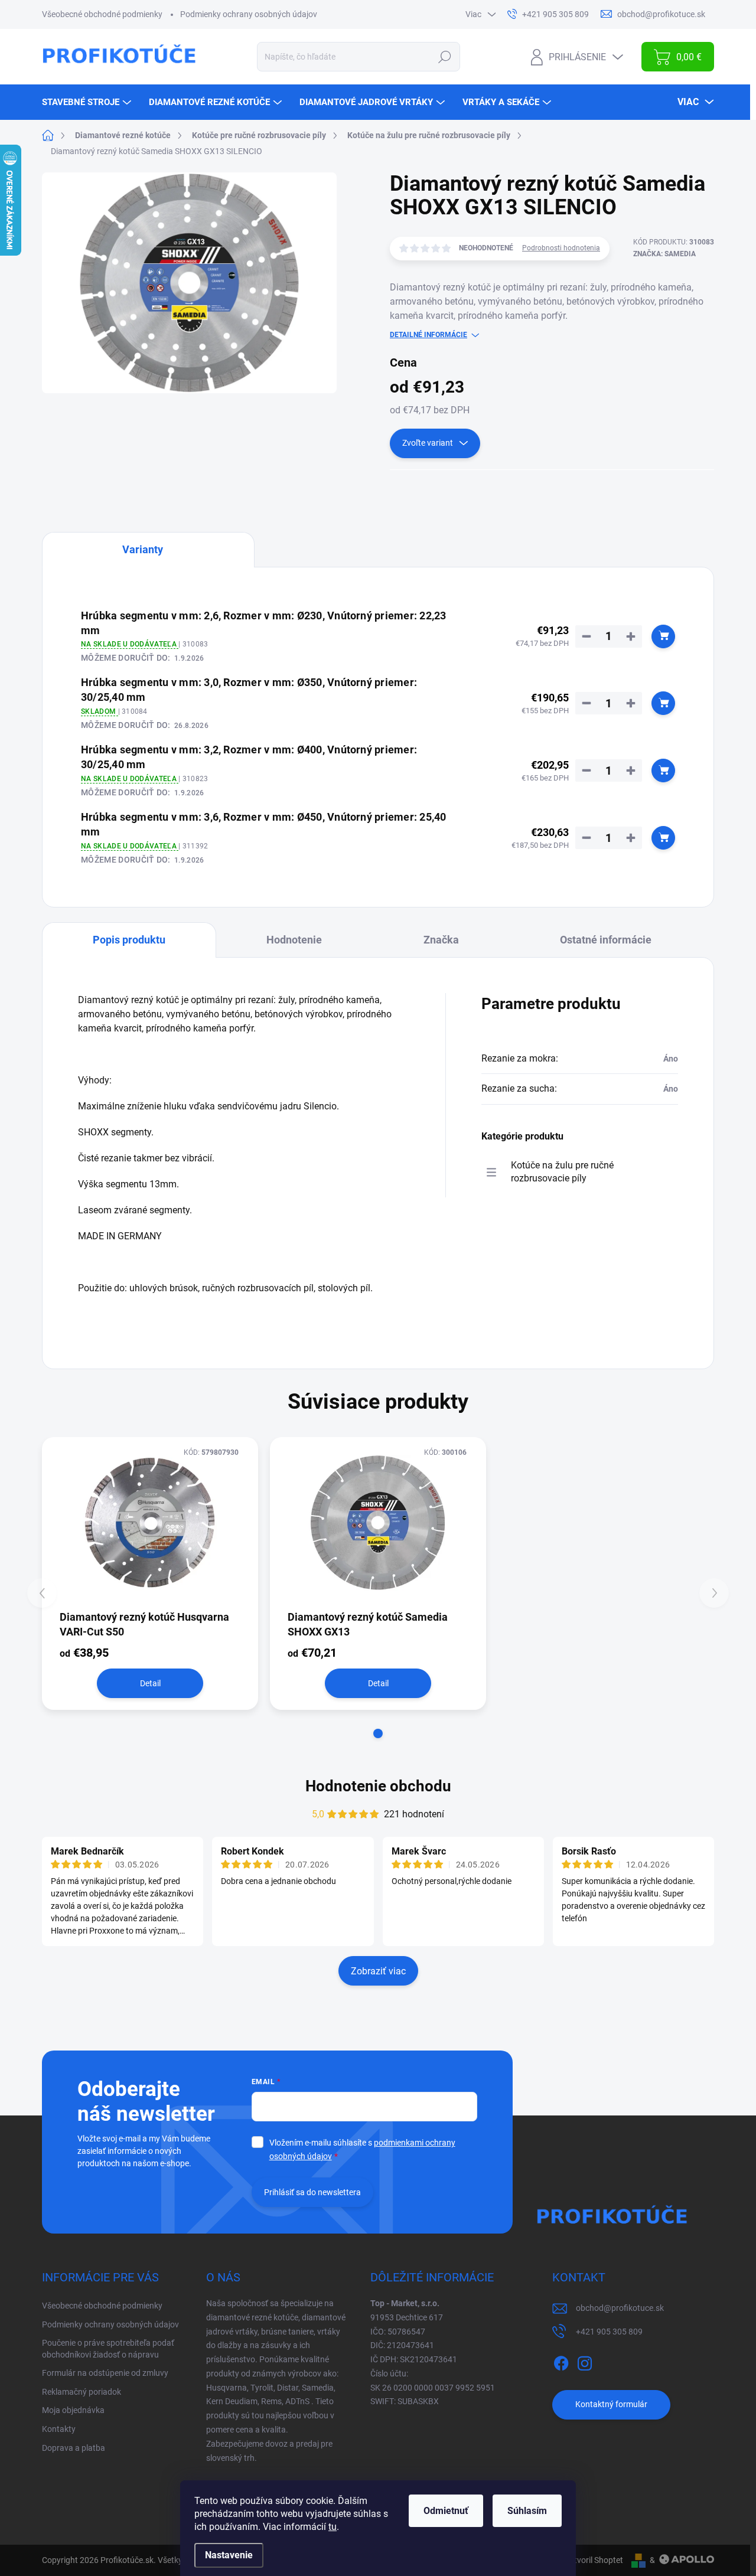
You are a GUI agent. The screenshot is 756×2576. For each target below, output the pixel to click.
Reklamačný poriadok (82, 2392)
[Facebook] (561, 2361)
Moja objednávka (73, 2410)
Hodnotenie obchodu (378, 1786)
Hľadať (445, 57)
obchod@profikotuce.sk (620, 2308)
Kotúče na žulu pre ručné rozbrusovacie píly (562, 1172)
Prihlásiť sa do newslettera (312, 2192)
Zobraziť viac (378, 1971)
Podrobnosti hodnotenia (561, 248)
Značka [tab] (441, 940)
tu (333, 2527)
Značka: (664, 254)
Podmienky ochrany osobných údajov (249, 14)
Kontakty (59, 2429)
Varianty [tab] (143, 549)
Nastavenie (229, 2555)
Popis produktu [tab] (129, 940)
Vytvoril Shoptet (594, 2560)
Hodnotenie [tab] (294, 940)
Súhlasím (527, 2511)
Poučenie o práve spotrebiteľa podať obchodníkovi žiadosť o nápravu (108, 2349)
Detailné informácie (428, 335)
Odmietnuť (446, 2511)
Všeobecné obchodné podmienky (102, 14)
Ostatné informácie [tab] (606, 940)
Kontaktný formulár (611, 2404)
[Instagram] (585, 2361)
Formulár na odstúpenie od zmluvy (105, 2373)
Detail (150, 1683)
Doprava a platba (74, 2448)
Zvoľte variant (428, 443)
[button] (378, 1733)
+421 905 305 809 (609, 2332)
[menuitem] (88, 102)
